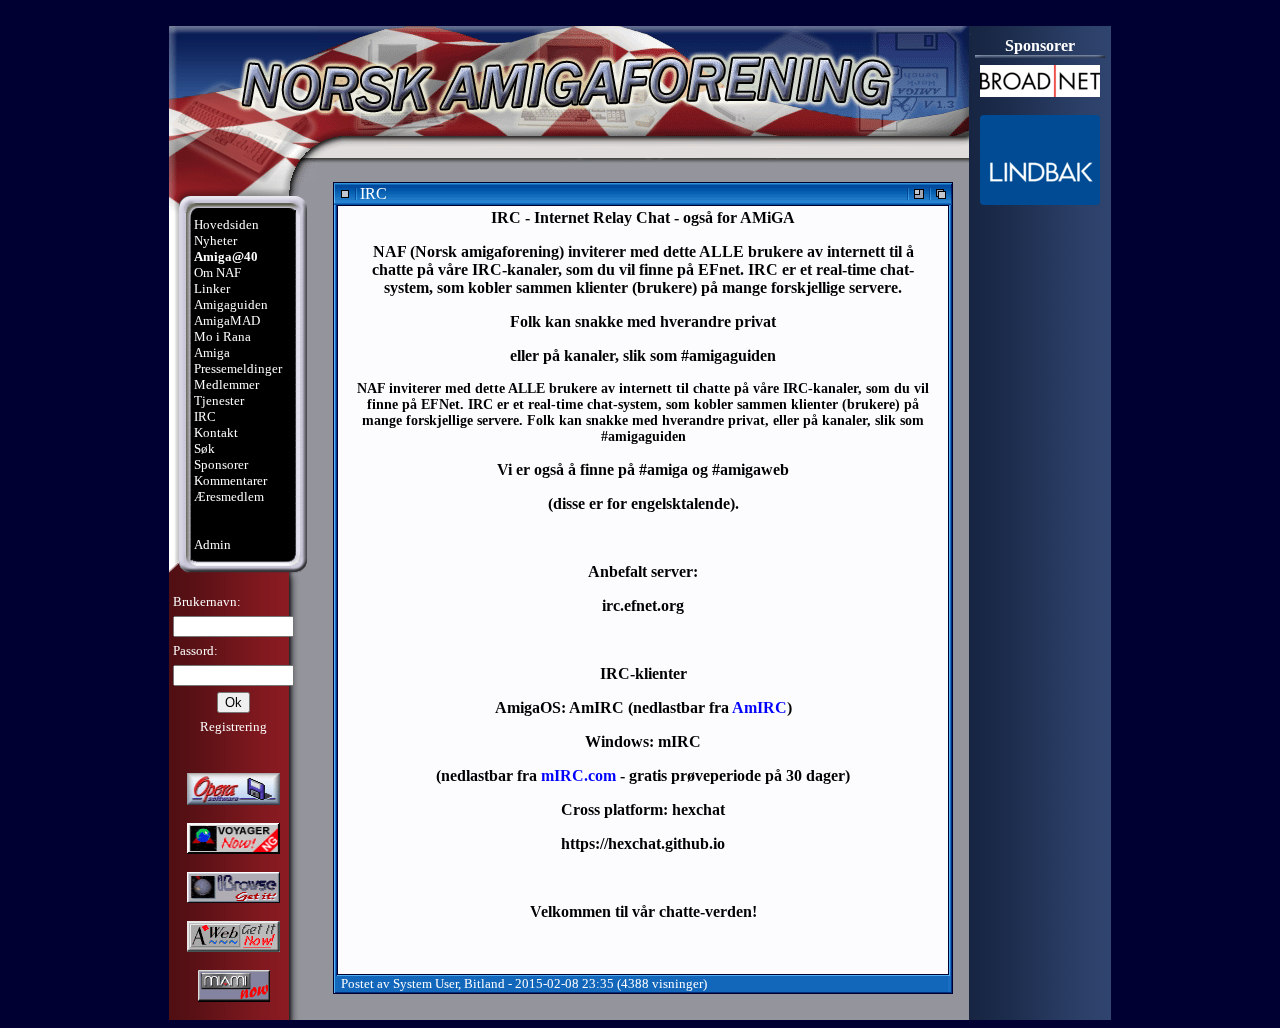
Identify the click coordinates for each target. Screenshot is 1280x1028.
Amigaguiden (231, 304)
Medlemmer (226, 384)
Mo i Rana (222, 336)
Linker (212, 288)
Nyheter (215, 240)
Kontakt (216, 432)
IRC (205, 416)
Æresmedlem (229, 496)
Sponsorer (221, 464)
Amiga (212, 352)
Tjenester (219, 400)
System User (425, 983)
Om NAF (217, 272)
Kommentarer (230, 480)
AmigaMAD (227, 320)
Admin (212, 544)
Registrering (233, 726)
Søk (204, 448)
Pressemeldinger (238, 368)
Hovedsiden (226, 224)
